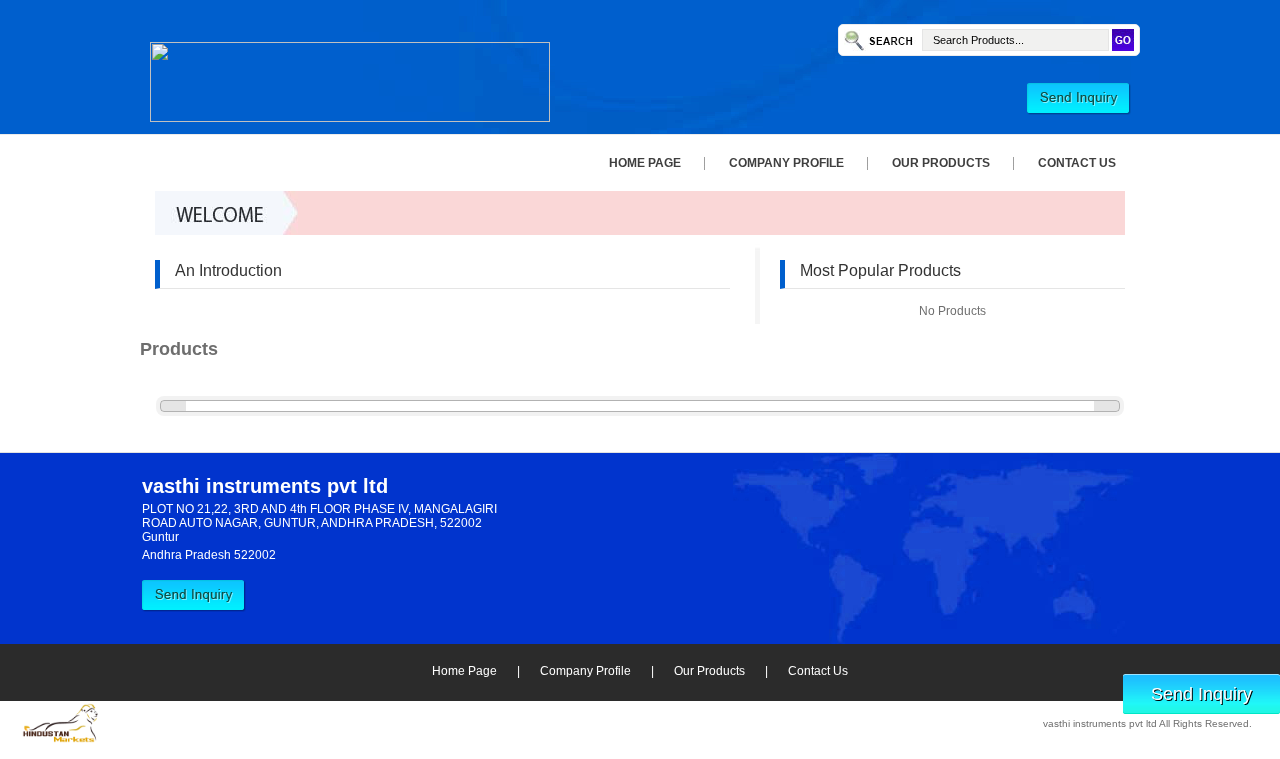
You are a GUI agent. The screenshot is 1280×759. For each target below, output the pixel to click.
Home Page (645, 163)
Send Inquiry (1201, 694)
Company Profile (786, 163)
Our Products (941, 163)
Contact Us (1077, 163)
